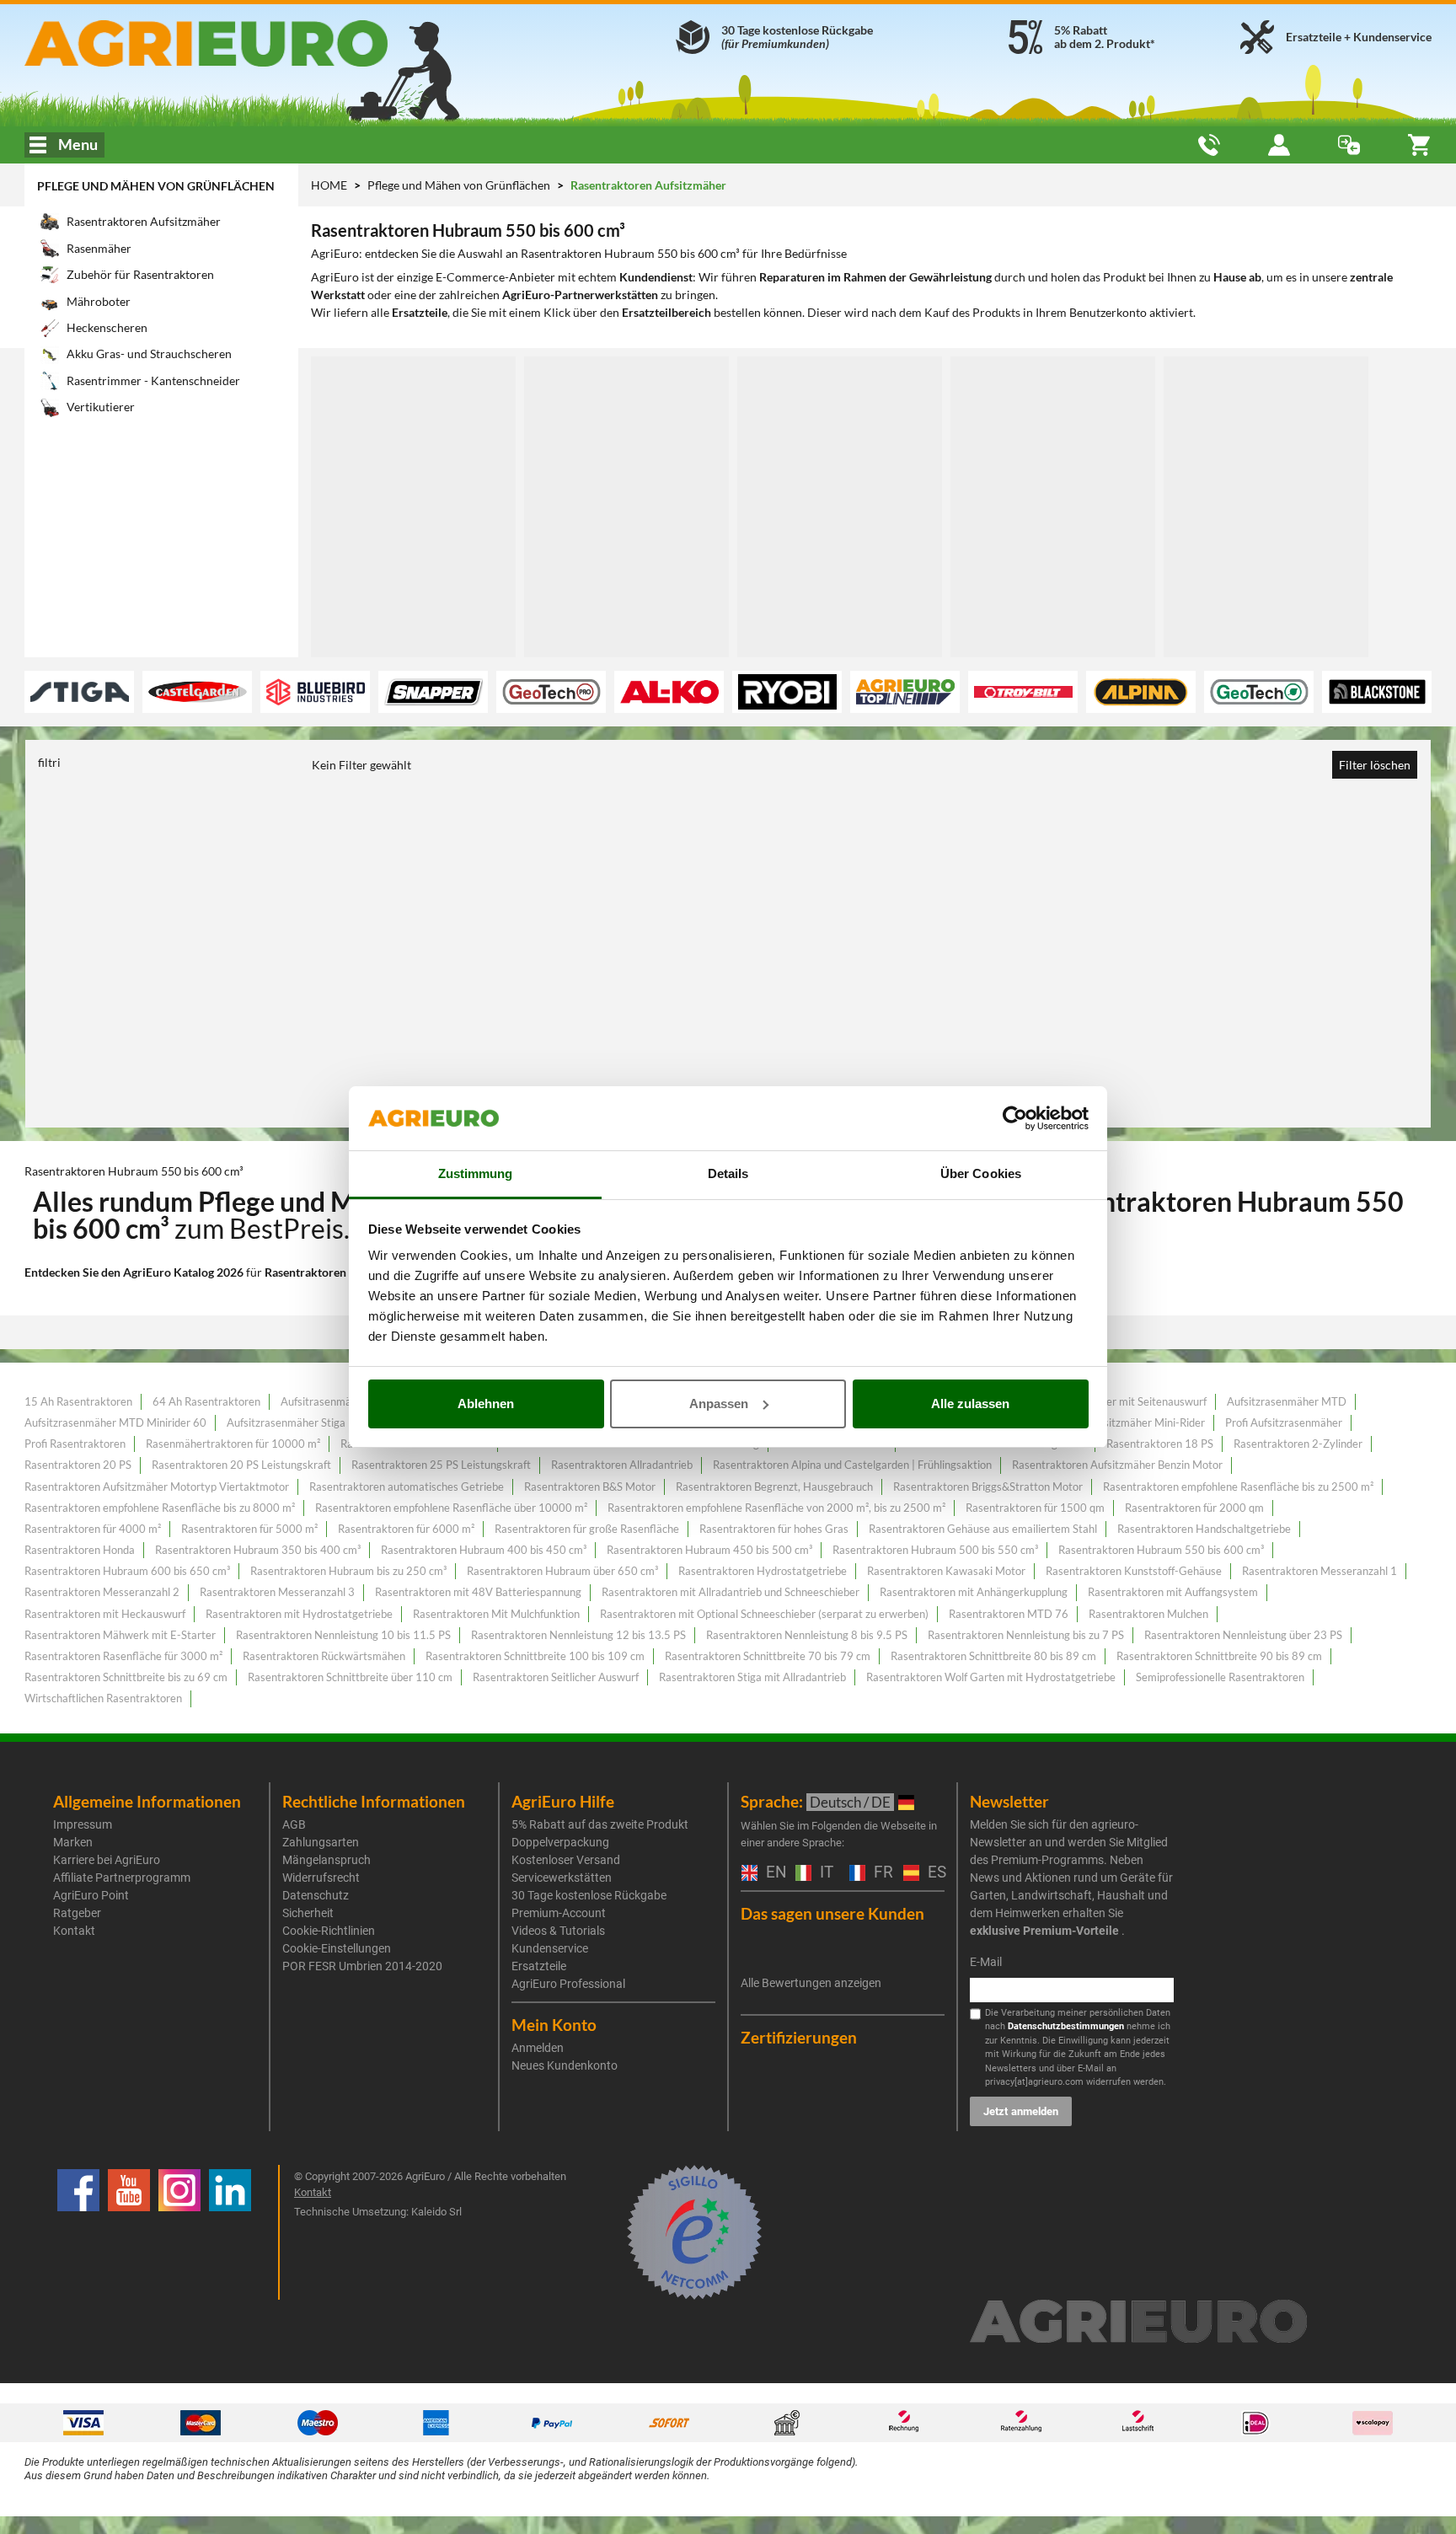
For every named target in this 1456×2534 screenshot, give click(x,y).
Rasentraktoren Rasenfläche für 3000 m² (123, 1656)
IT (824, 1873)
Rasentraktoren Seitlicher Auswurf (556, 1677)
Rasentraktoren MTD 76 (1009, 1614)
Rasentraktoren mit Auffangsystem (1173, 1592)
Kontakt (74, 1931)
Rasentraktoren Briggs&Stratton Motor (988, 1487)
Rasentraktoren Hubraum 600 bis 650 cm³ (127, 1571)
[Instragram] (179, 2232)
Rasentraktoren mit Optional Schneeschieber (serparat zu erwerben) (764, 1614)
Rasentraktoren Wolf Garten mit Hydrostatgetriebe (991, 1677)
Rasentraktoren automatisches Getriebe (407, 1487)
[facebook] (78, 2232)
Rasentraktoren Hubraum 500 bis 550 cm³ (935, 1550)
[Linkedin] (230, 2232)
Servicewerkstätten (562, 1878)
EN (772, 1873)
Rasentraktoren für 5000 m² (249, 1529)
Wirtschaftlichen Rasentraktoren (103, 1698)
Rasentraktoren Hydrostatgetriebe (763, 1571)
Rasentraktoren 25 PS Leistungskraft (441, 1465)
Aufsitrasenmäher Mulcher (345, 1401)
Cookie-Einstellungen (337, 1948)
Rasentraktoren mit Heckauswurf (105, 1614)
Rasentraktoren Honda (80, 1550)
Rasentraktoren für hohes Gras (774, 1529)
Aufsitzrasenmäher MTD (1287, 1401)
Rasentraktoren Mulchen (1148, 1614)
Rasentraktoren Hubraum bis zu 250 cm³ (348, 1571)
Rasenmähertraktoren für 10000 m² (233, 1444)
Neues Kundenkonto (565, 2065)
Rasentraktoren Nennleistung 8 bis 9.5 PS (807, 1635)
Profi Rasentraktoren (75, 1444)
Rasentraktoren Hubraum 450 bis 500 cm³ (709, 1550)
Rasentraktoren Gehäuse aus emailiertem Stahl (983, 1529)
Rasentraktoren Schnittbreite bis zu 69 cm (126, 1677)
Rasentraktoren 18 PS (1160, 1444)
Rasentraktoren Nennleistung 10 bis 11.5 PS (343, 1635)
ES (934, 1873)
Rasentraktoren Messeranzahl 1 (1319, 1571)
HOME (329, 185)
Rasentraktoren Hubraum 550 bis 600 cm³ (1161, 1550)
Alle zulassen (970, 1404)
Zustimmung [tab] (476, 1173)
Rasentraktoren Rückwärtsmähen (324, 1656)
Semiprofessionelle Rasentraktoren (1220, 1677)
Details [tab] (728, 1173)
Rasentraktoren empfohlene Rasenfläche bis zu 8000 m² (160, 1508)
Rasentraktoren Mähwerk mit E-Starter (120, 1635)
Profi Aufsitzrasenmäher (1284, 1422)
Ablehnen (486, 1404)
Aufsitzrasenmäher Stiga (286, 1422)
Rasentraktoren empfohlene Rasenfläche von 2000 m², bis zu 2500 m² (776, 1508)
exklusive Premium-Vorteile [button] (1044, 1931)
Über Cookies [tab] (981, 1173)
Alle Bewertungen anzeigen (811, 1983)
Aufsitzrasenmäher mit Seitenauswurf (1116, 1401)
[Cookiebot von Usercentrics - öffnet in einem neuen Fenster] (1015, 1118)
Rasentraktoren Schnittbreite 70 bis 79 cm (768, 1656)
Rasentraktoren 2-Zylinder (1298, 1444)
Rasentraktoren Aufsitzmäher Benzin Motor (1117, 1465)
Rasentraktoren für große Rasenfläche (587, 1529)
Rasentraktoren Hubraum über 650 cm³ (562, 1571)
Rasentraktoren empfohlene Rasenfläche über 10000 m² (451, 1508)
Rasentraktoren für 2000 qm (1194, 1508)
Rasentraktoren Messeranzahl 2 (102, 1592)
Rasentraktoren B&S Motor (590, 1487)
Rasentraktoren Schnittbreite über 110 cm (350, 1677)
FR (880, 1873)
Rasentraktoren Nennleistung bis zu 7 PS (1026, 1635)
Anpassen (719, 1404)
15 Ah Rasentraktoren (78, 1401)
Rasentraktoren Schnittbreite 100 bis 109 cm (535, 1656)
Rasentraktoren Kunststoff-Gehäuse (1134, 1571)
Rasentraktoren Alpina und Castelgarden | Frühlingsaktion (852, 1465)
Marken (73, 1842)
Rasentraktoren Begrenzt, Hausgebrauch (774, 1487)
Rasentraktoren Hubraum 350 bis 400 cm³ (258, 1550)
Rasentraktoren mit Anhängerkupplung (974, 1592)
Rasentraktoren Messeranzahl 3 (277, 1592)
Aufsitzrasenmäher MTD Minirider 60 (115, 1422)
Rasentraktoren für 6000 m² (406, 1529)
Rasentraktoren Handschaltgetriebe (1204, 1529)
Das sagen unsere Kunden (832, 1913)
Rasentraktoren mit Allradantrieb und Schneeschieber (731, 1592)
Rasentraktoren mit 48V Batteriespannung (478, 1592)
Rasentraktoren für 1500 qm (1035, 1508)
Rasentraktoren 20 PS (78, 1465)
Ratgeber (77, 1913)
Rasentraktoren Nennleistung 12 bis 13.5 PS (578, 1635)
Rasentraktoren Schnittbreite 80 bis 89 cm (993, 1656)
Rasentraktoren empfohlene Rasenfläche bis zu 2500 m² (1238, 1487)
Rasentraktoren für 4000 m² (93, 1529)
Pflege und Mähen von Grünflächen (156, 186)
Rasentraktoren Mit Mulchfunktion (496, 1614)
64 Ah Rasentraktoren (206, 1401)
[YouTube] (129, 2232)
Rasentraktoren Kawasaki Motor (946, 1571)
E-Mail (986, 1962)
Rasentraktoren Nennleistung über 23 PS (1243, 1635)
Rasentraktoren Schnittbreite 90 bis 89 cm (1219, 1656)
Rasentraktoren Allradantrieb (622, 1465)
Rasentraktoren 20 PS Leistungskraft (241, 1465)
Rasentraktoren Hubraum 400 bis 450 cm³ (484, 1550)
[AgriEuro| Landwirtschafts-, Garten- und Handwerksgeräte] (251, 43)
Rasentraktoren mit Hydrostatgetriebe (299, 1614)
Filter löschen (1375, 765)
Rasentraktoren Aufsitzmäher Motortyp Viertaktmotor (157, 1487)
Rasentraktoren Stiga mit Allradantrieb (752, 1677)
